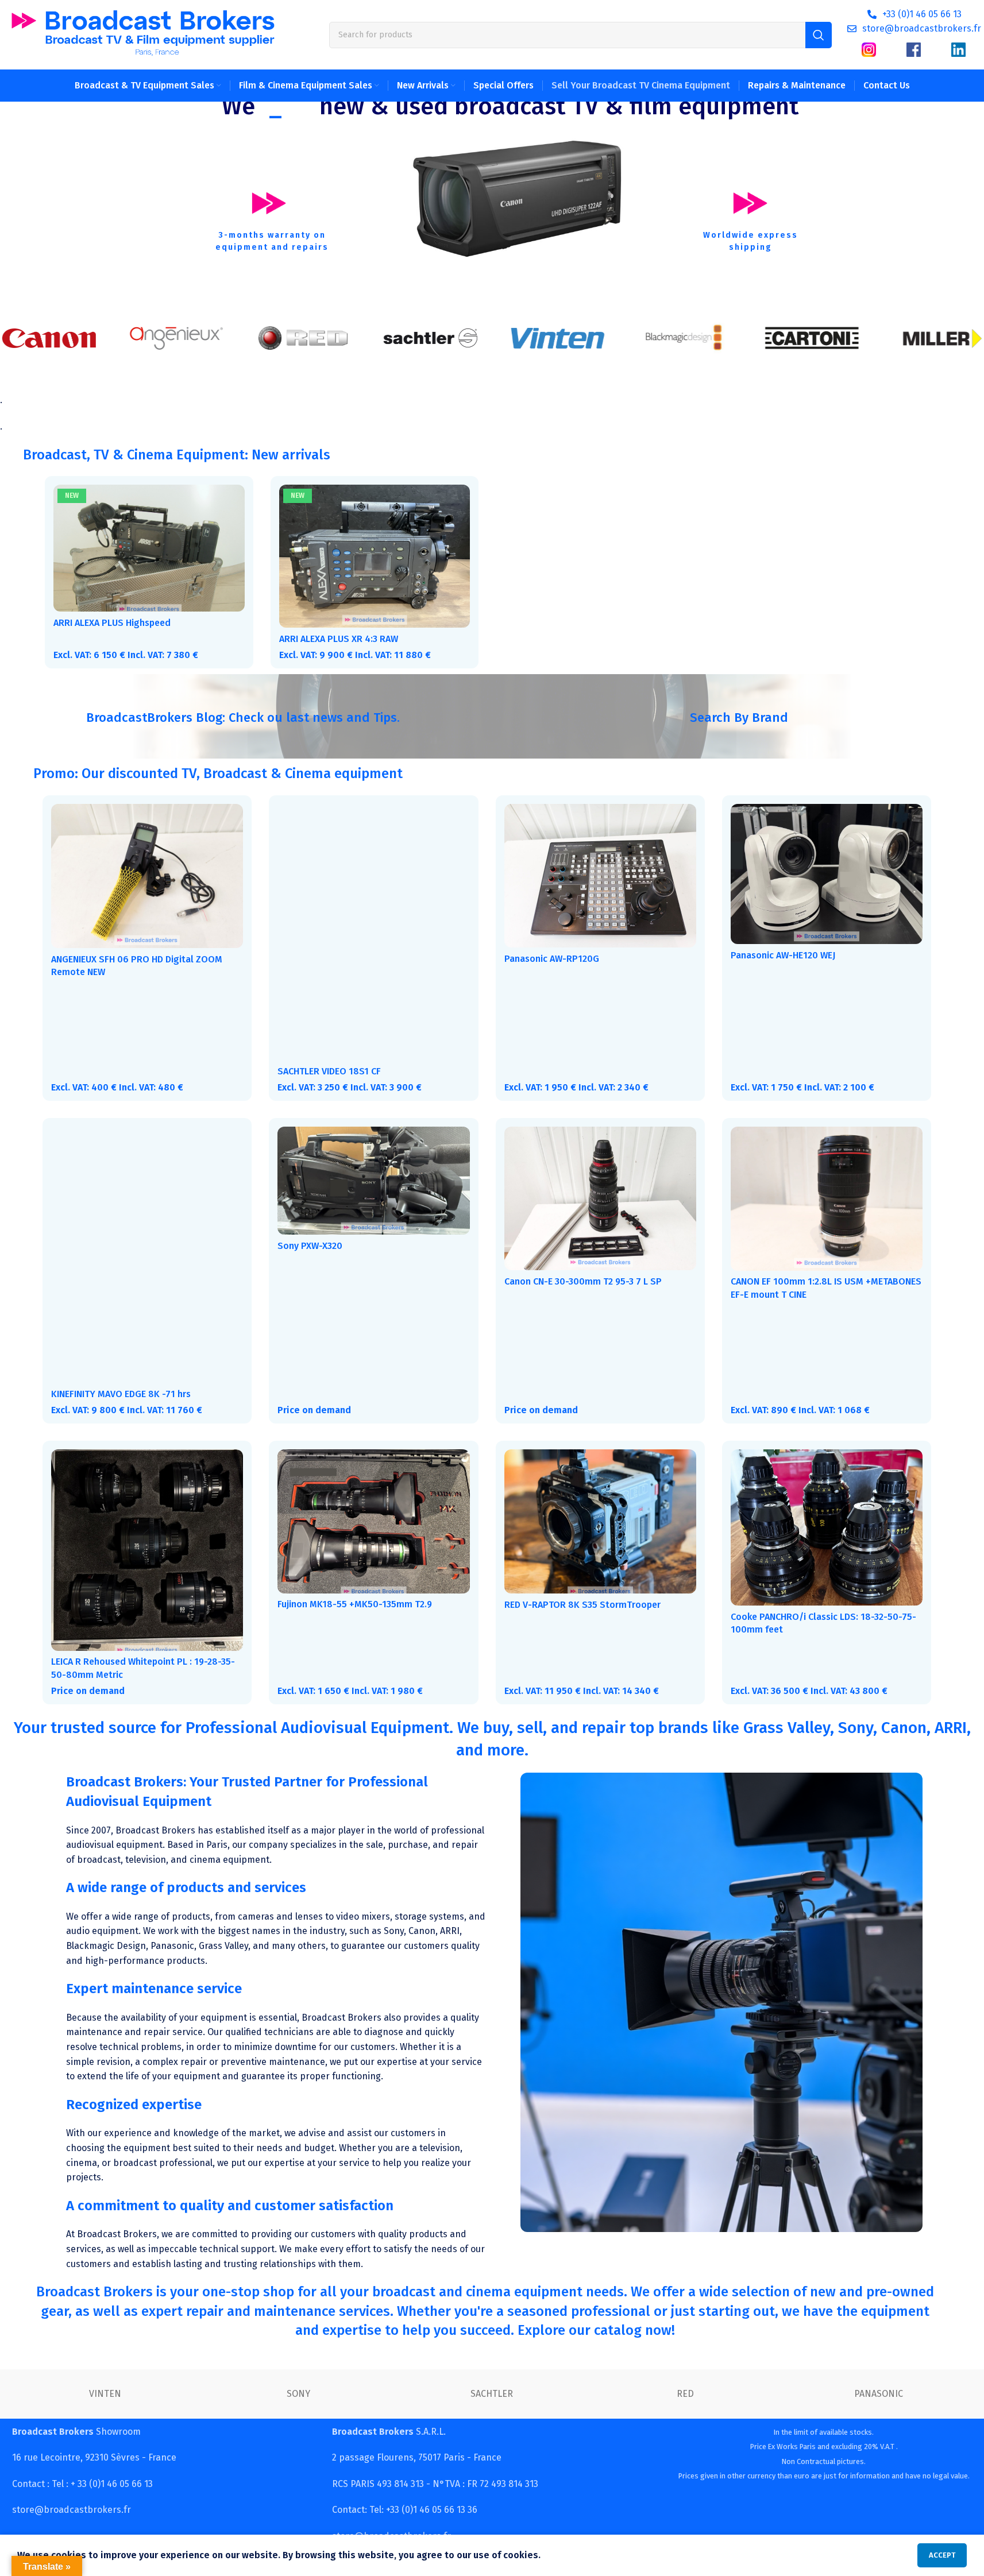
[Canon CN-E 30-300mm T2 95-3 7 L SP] (600, 1198)
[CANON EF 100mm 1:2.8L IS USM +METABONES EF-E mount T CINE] (827, 1199)
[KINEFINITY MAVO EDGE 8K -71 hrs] (147, 1255)
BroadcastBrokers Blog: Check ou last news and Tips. (243, 718)
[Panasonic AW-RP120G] (600, 876)
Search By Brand (739, 718)
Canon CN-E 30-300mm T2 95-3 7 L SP (583, 1281)
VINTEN (105, 2394)
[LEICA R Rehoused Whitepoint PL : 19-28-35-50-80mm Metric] (147, 1550)
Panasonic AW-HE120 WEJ (783, 955)
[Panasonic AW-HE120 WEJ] (827, 874)
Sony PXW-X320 (310, 1246)
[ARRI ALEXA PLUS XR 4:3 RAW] (375, 556)
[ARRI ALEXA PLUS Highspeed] (149, 548)
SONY (298, 2394)
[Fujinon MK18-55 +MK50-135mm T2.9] (373, 1521)
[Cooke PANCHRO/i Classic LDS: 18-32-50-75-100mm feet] (827, 1527)
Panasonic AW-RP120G (552, 959)
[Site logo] (143, 34)
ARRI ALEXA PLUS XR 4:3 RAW (339, 639)
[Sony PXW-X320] (373, 1181)
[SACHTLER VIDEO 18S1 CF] (373, 932)
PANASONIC (879, 2394)
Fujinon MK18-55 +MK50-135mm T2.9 (355, 1604)
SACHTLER (492, 2394)
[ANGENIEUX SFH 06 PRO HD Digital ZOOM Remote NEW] (147, 876)
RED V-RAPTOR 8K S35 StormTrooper (582, 1605)
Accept (942, 2555)
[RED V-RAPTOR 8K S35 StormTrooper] (600, 1521)
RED (685, 2394)
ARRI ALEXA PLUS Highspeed (112, 623)
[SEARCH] (819, 35)
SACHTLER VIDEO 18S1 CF (329, 1071)
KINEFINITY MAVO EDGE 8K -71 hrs (121, 1394)
